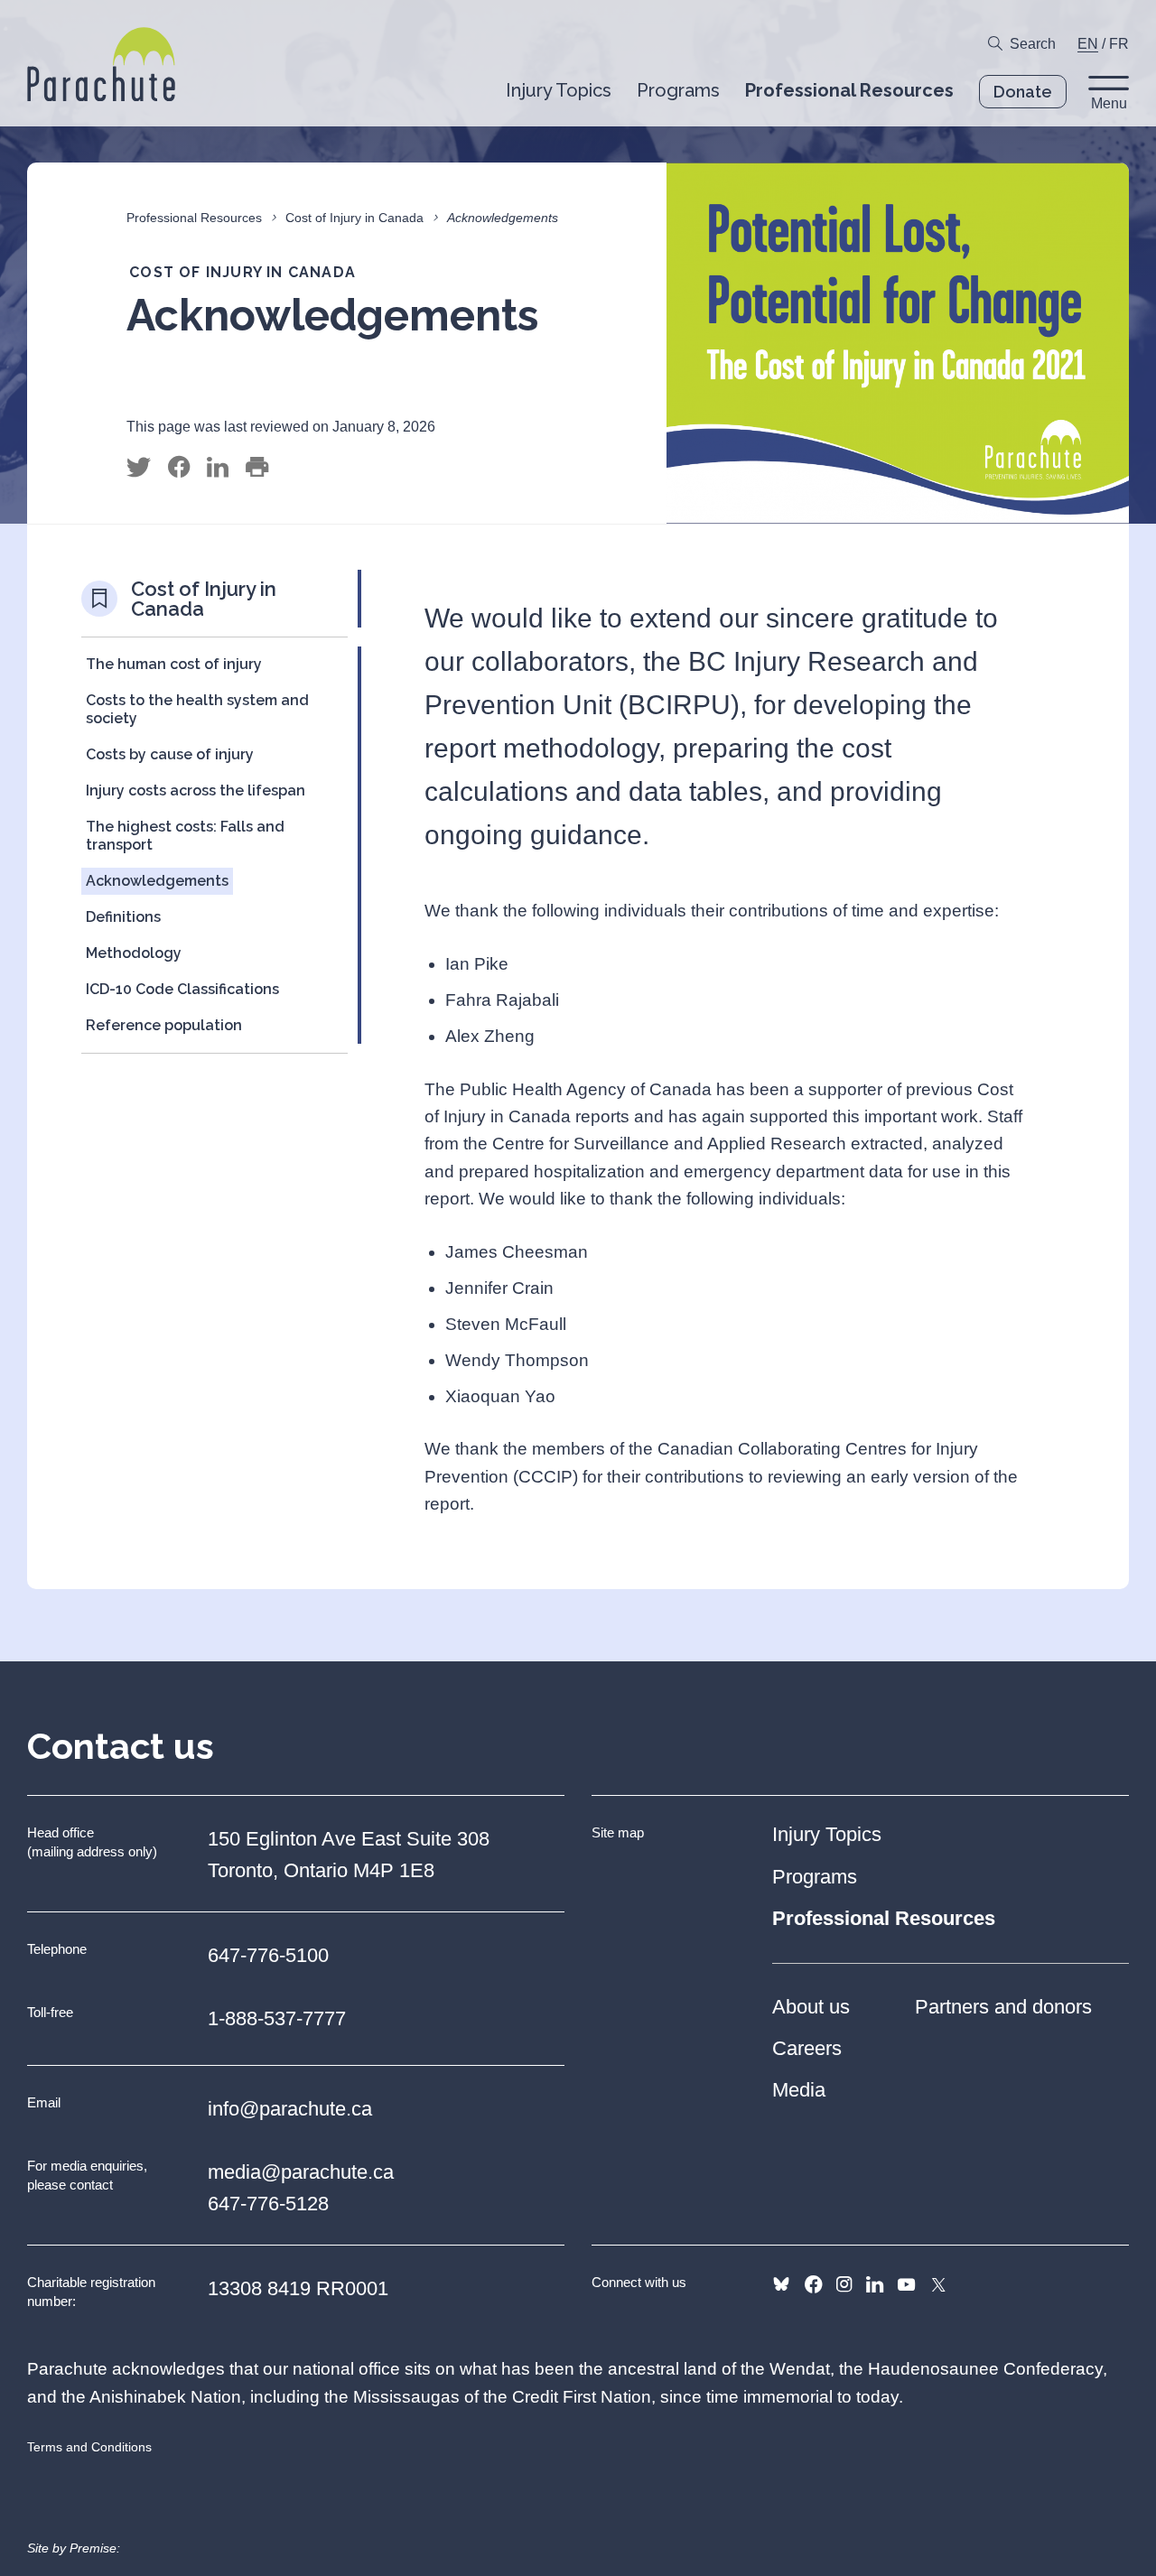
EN (1088, 44)
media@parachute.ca (301, 2172)
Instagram (844, 2284)
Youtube (906, 2284)
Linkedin (875, 2284)
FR (1119, 44)
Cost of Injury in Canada (354, 218)
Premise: (95, 2548)
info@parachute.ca (290, 2109)
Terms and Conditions (89, 2447)
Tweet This (139, 468)
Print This (257, 468)
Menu (1109, 103)
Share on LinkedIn (218, 468)
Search (1033, 44)
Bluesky (781, 2284)
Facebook (813, 2284)
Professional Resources (194, 218)
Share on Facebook (179, 468)
